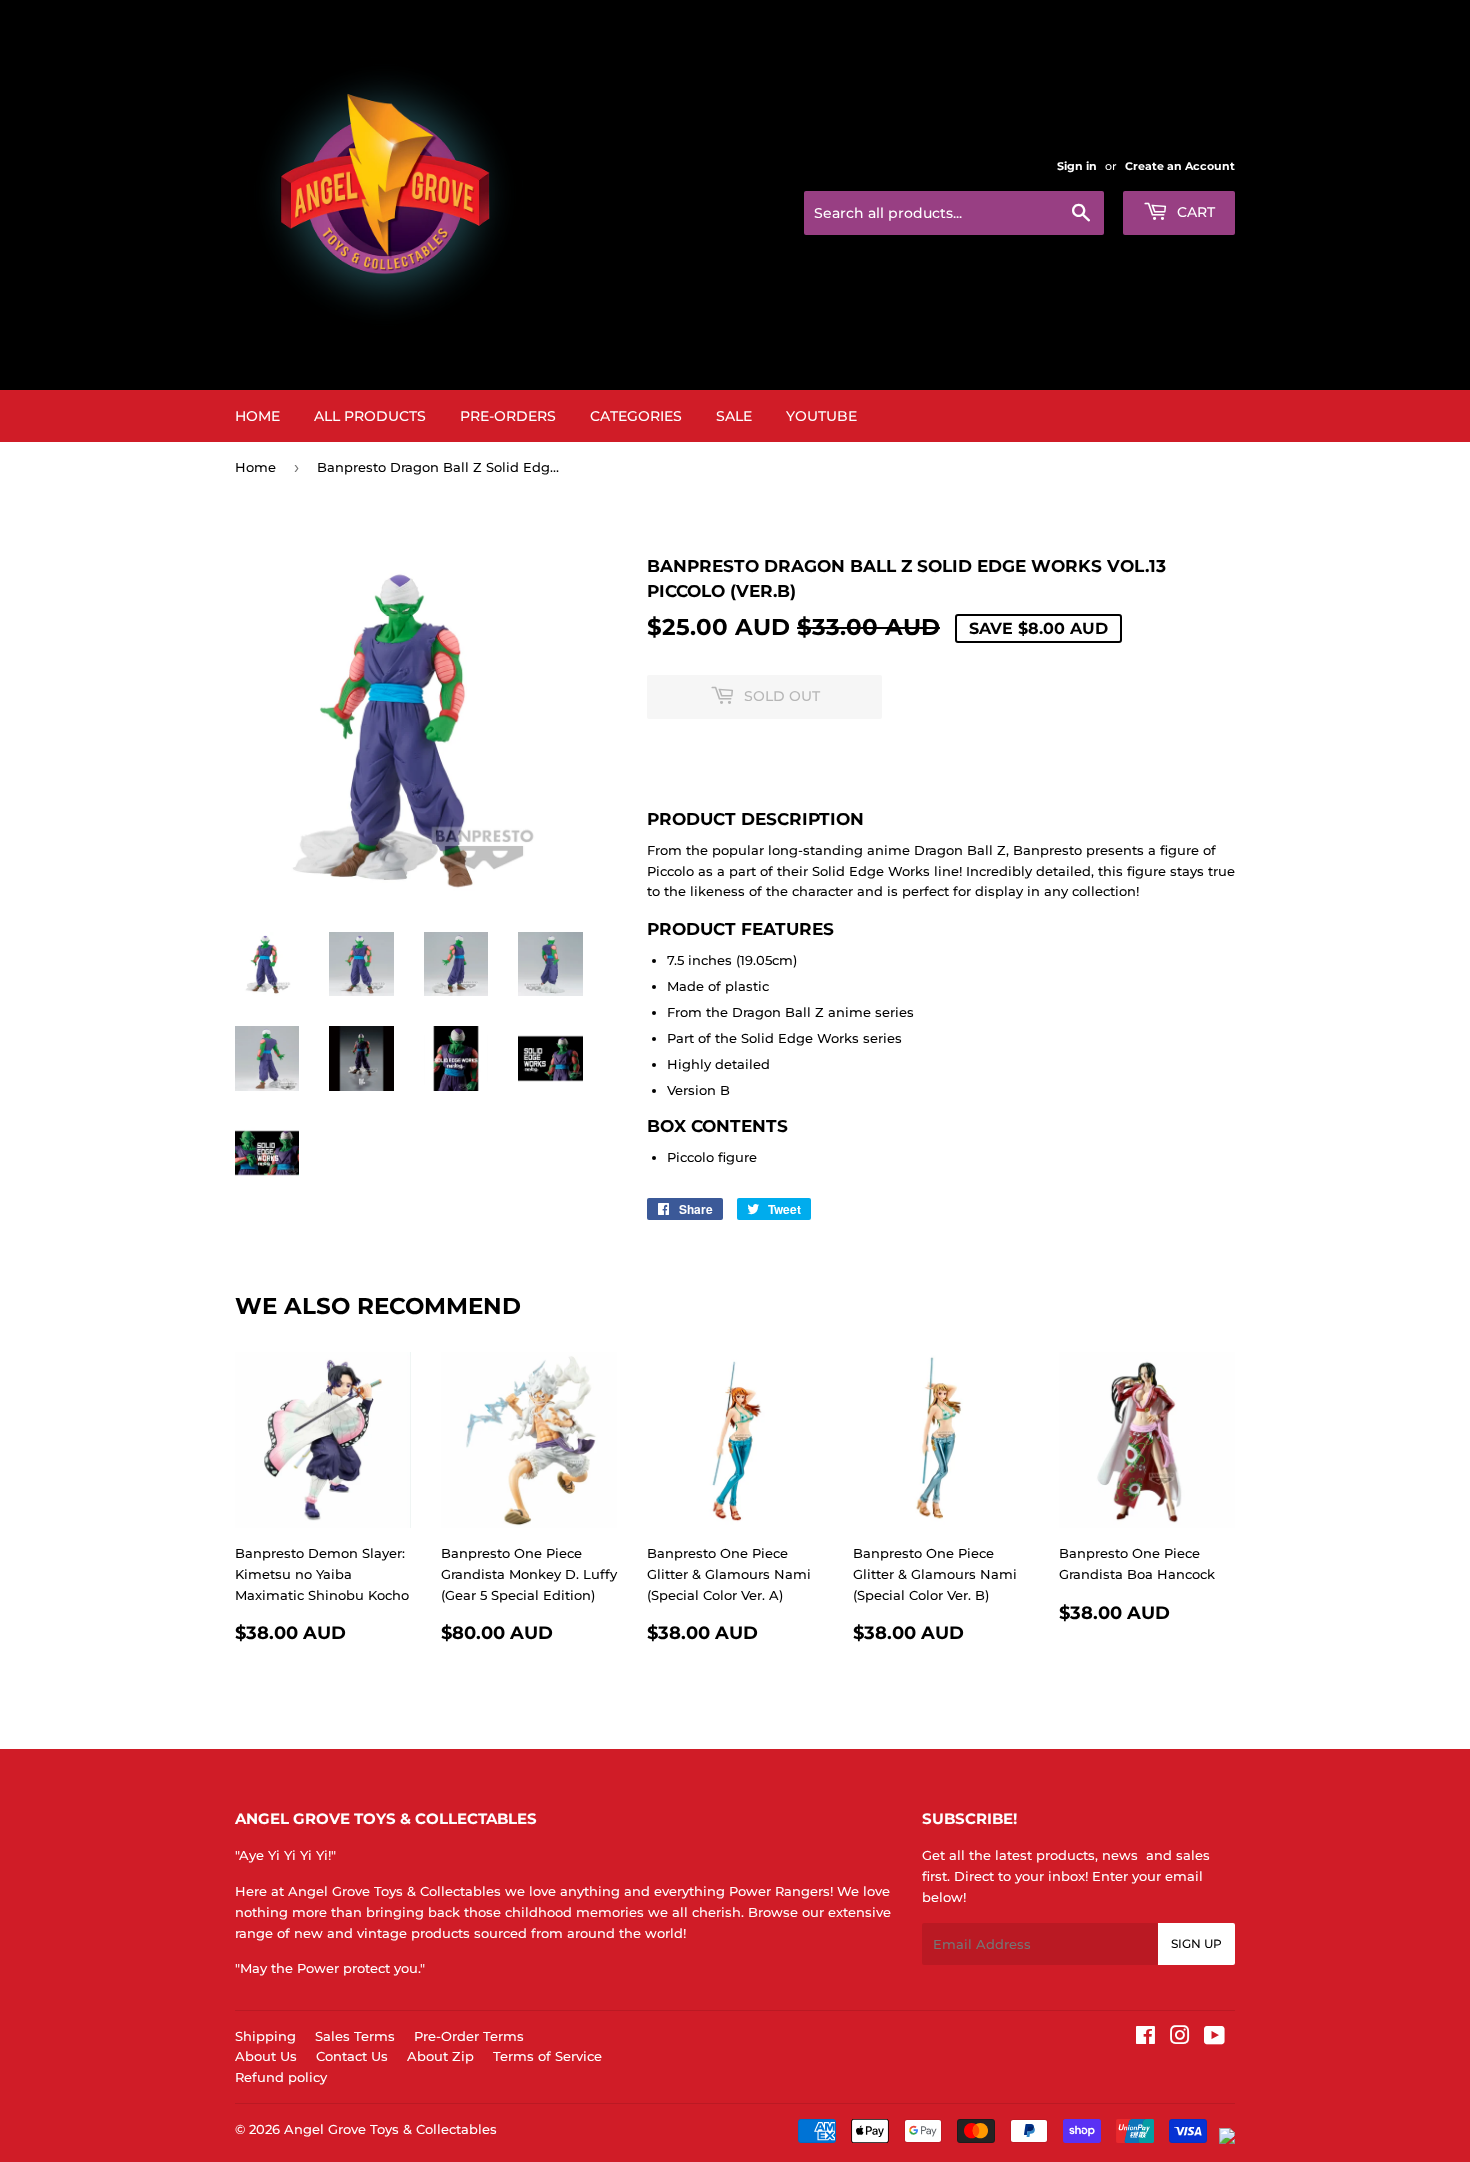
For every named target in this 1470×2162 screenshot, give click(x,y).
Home (257, 416)
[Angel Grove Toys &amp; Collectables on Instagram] (1180, 2038)
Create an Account (1180, 166)
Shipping (265, 2036)
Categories (636, 416)
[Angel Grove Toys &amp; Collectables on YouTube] (1214, 2038)
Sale (734, 416)
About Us (266, 2056)
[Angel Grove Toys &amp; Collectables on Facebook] (1145, 2038)
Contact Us (352, 2056)
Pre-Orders (508, 416)
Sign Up (1196, 1943)
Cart (1194, 212)
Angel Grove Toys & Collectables (390, 2129)
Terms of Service (547, 2056)
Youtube (821, 416)
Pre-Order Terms (469, 2036)
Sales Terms (355, 2036)
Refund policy (281, 2077)
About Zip (440, 2056)
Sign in (1077, 166)
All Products (370, 416)
